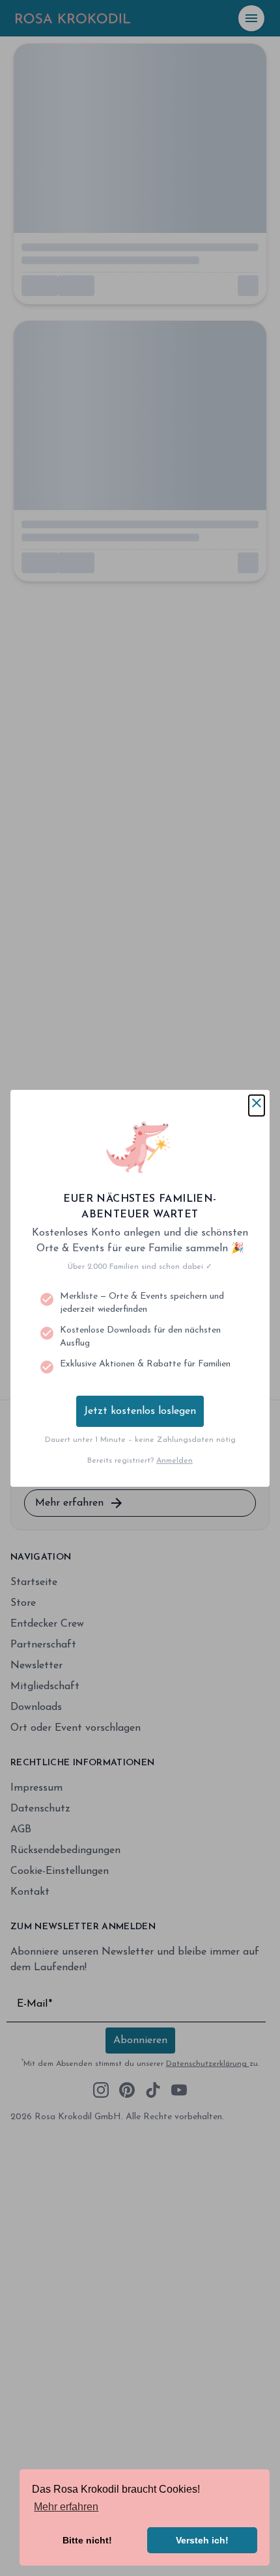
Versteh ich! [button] (202, 2540)
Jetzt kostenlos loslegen (140, 1411)
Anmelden (175, 1461)
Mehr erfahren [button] (66, 2507)
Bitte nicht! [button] (87, 2540)
